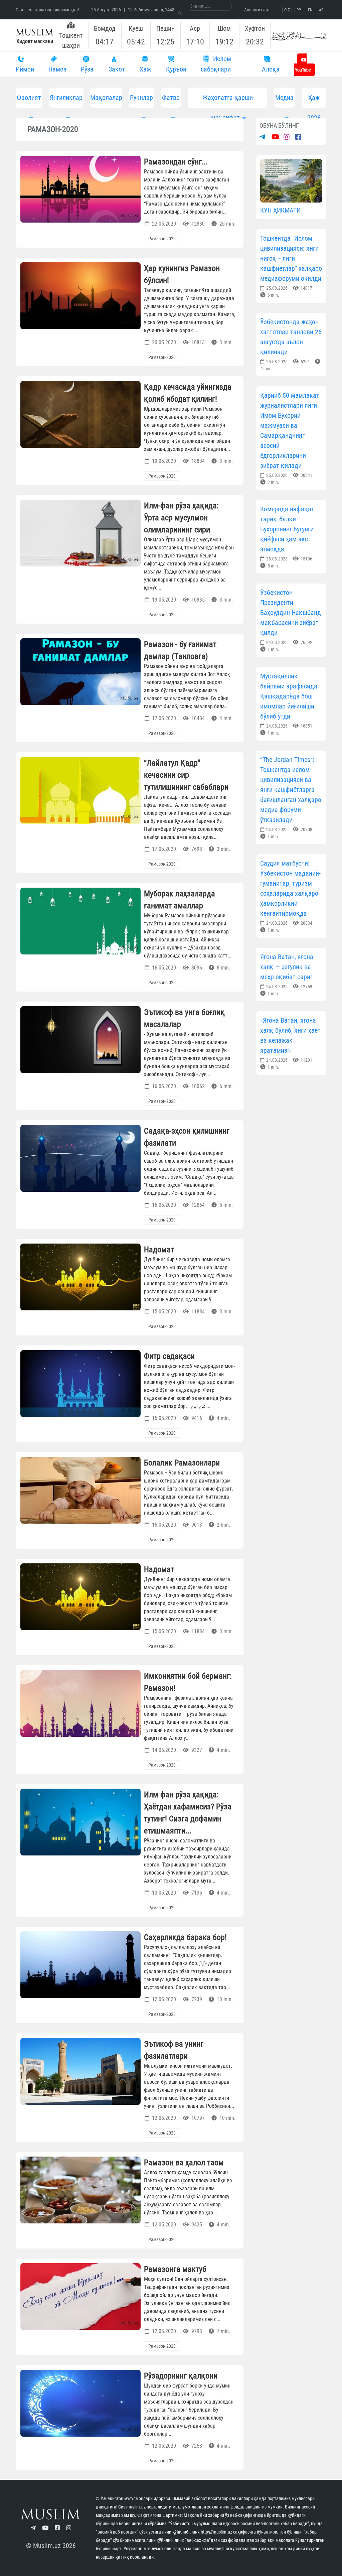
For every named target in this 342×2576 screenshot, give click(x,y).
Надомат (159, 1250)
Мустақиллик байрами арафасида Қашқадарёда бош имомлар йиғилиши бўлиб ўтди (289, 696)
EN (310, 10)
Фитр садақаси (169, 1356)
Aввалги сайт (257, 10)
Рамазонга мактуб (175, 2269)
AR (321, 10)
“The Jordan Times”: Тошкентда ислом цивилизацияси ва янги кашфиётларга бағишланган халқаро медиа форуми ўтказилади (291, 790)
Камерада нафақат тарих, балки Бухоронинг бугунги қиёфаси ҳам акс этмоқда (287, 529)
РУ (299, 10)
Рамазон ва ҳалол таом (184, 2163)
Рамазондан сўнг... (176, 162)
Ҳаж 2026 (314, 101)
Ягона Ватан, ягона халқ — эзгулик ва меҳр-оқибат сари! (287, 967)
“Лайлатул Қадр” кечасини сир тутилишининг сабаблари (186, 775)
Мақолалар (106, 98)
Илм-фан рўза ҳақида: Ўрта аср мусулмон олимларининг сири (181, 518)
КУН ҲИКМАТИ (280, 210)
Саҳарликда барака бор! (185, 1937)
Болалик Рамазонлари (182, 1463)
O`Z (287, 10)
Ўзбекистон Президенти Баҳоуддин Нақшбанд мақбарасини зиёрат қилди (291, 613)
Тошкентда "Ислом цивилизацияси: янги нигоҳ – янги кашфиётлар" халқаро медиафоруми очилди (291, 258)
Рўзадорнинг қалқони (181, 2376)
